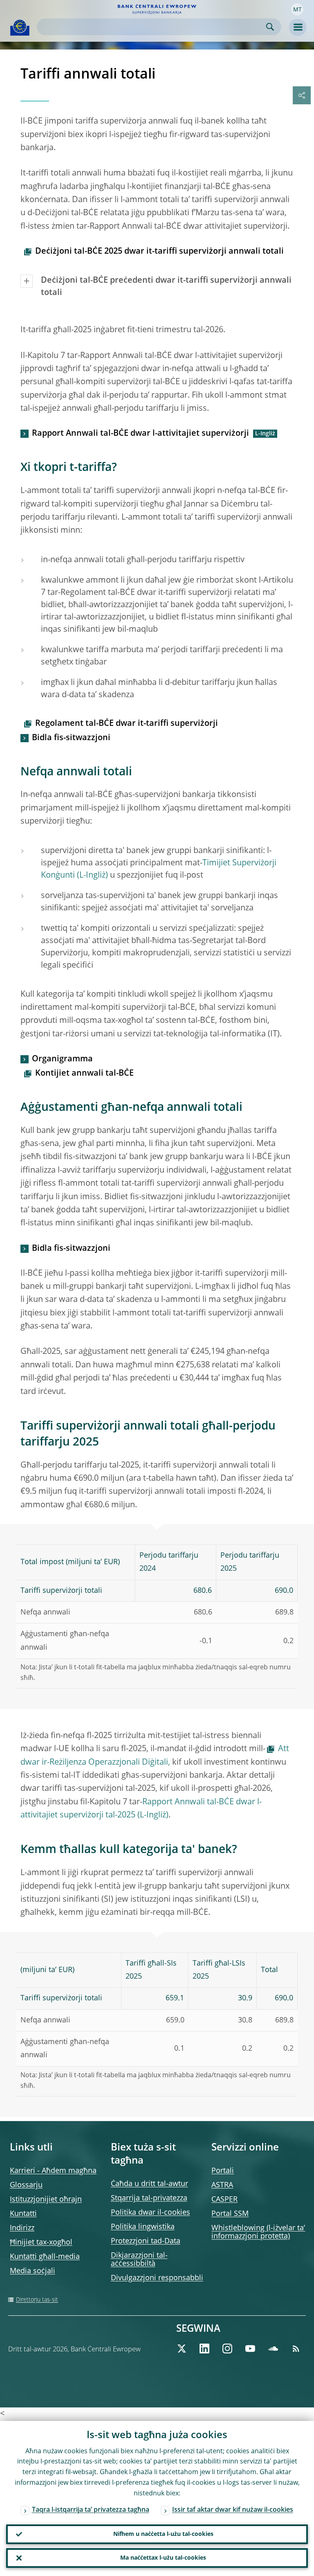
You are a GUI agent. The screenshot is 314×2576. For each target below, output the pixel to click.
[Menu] (298, 27)
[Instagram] (227, 2349)
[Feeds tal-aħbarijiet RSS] (296, 2349)
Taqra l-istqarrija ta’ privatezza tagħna (91, 2510)
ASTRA (222, 2185)
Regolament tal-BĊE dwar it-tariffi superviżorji (127, 724)
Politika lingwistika (143, 2227)
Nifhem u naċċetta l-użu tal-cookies (163, 2534)
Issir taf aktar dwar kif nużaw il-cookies (233, 2510)
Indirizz (22, 2228)
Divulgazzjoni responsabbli (157, 2278)
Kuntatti (23, 2214)
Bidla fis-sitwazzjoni (71, 738)
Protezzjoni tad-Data (146, 2241)
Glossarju (26, 2185)
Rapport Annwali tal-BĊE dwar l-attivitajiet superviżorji (140, 434)
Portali (223, 2171)
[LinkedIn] (204, 2349)
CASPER (224, 2200)
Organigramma (62, 1059)
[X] (182, 2349)
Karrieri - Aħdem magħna (53, 2171)
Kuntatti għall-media (45, 2257)
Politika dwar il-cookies (150, 2213)
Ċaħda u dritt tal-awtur (149, 2184)
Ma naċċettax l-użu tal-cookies (163, 2558)
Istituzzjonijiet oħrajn (46, 2200)
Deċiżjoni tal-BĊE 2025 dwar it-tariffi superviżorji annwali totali (159, 252)
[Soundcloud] (273, 2349)
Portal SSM (230, 2214)
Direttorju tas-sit (37, 2300)
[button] (297, 9)
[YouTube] (250, 2349)
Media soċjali (33, 2271)
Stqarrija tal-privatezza (149, 2198)
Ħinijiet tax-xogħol (41, 2243)
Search (270, 27)
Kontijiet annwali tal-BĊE (84, 1074)
